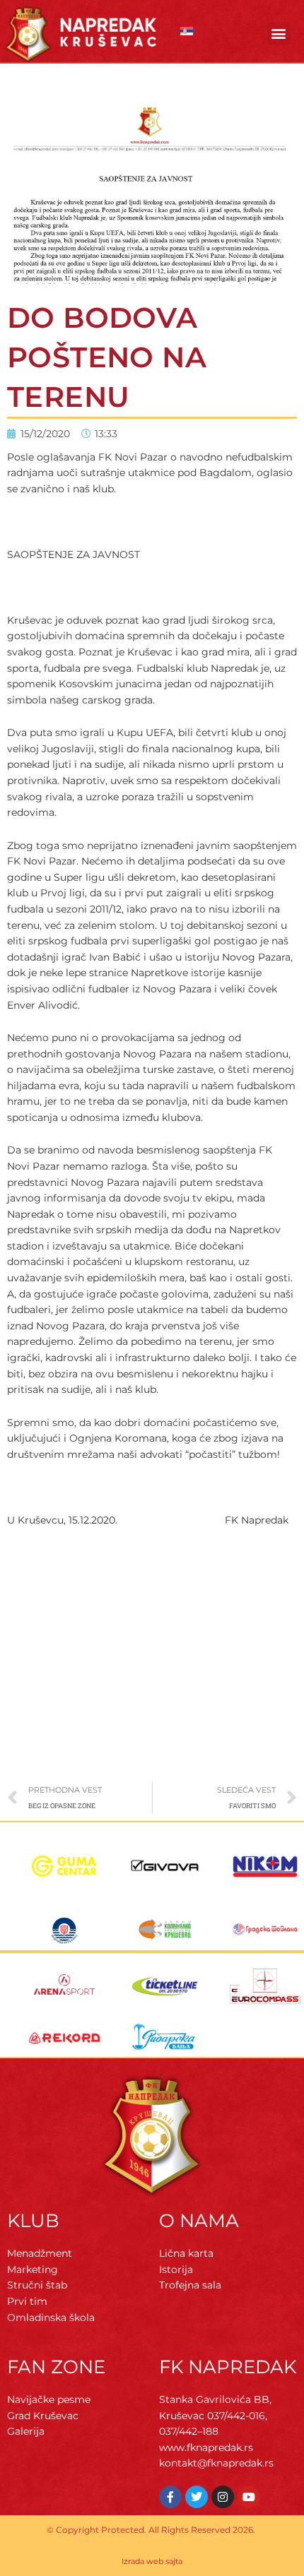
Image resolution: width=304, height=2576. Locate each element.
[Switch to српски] (187, 31)
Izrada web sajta (152, 2561)
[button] (279, 34)
